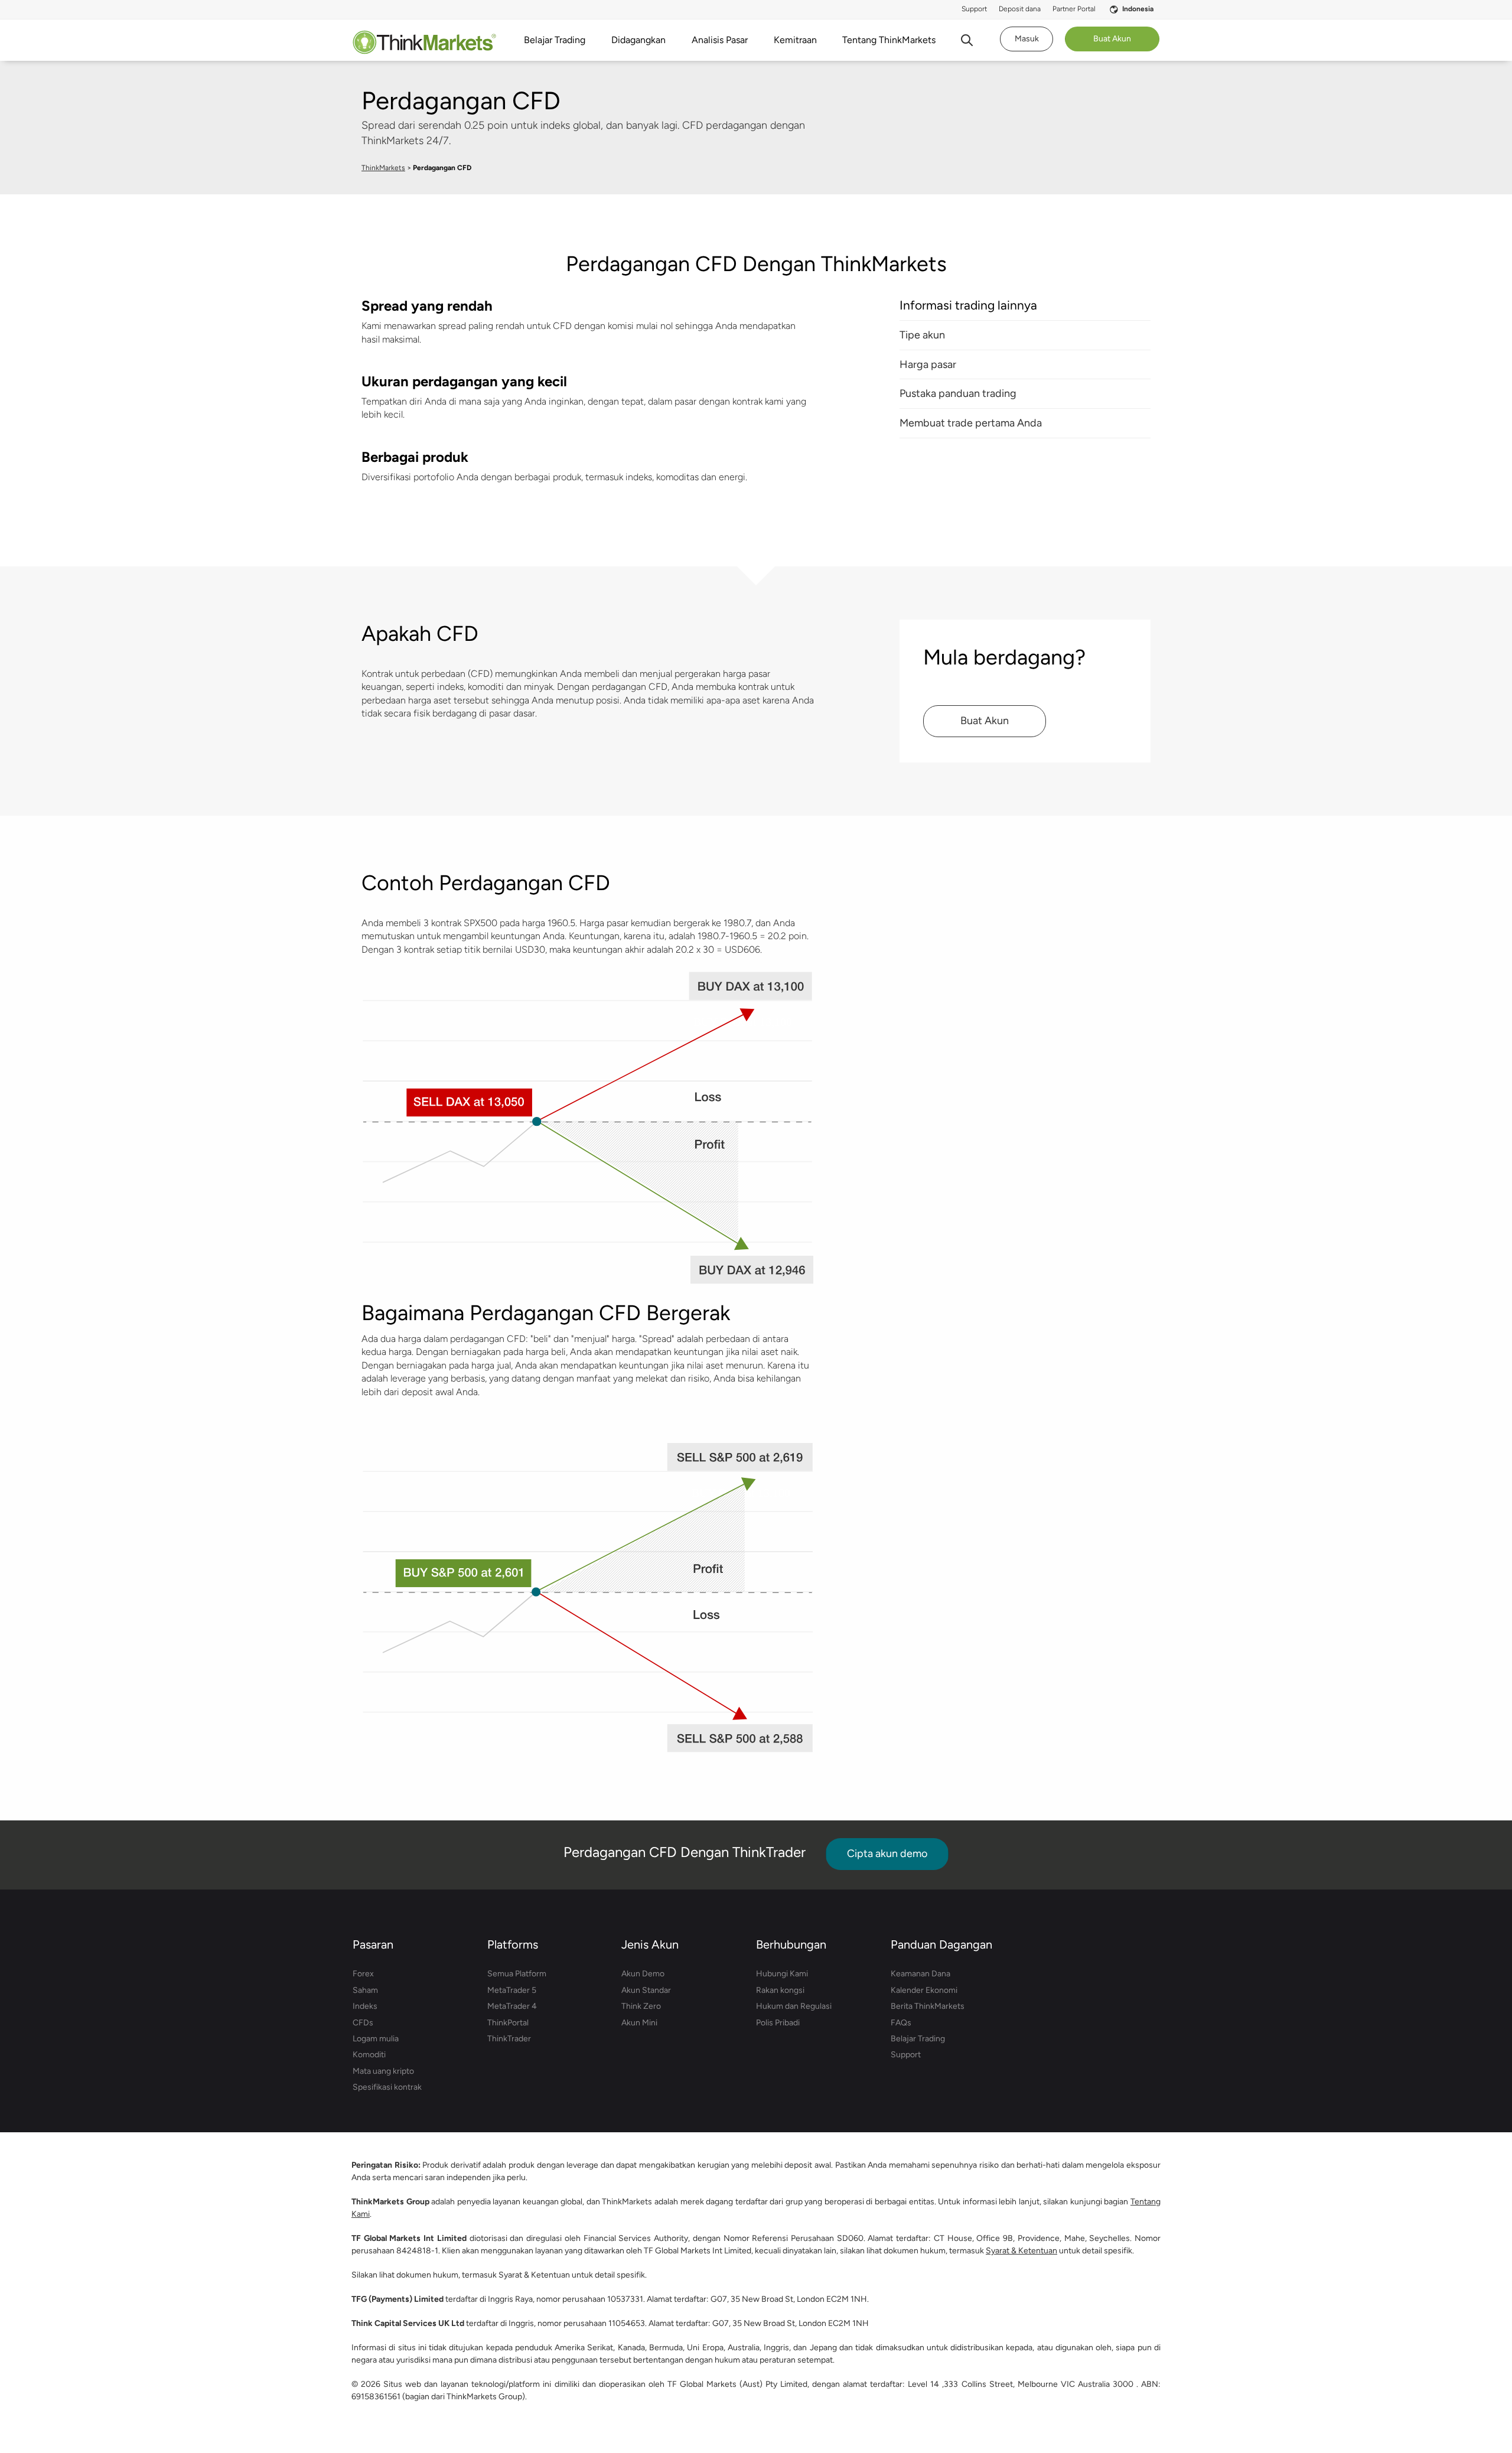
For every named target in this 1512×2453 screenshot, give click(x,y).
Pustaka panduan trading (958, 393)
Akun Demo (643, 1974)
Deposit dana (1020, 9)
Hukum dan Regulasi (794, 2006)
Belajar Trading (918, 2039)
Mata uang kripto (383, 2071)
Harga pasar (928, 364)
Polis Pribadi (778, 2023)
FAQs (901, 2023)
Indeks (365, 2006)
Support (974, 9)
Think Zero (641, 2006)
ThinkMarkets (383, 168)
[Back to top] (1449, 2388)
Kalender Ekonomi (924, 1990)
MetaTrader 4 (512, 2006)
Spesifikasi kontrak (387, 2087)
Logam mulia (376, 2039)
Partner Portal (1074, 9)
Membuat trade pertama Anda (971, 423)
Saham (365, 1990)
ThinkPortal (508, 2023)
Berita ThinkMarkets (928, 2006)
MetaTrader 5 (512, 1990)
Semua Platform (517, 1974)
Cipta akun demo (887, 1853)
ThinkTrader (509, 2039)
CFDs (363, 2023)
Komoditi (369, 2055)
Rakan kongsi (780, 1990)
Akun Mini (639, 2023)
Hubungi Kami (782, 1974)
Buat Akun (985, 721)
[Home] (424, 42)
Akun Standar (646, 1990)
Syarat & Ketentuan (1021, 2251)
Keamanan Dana (920, 1974)
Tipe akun (922, 335)
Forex (363, 1974)
